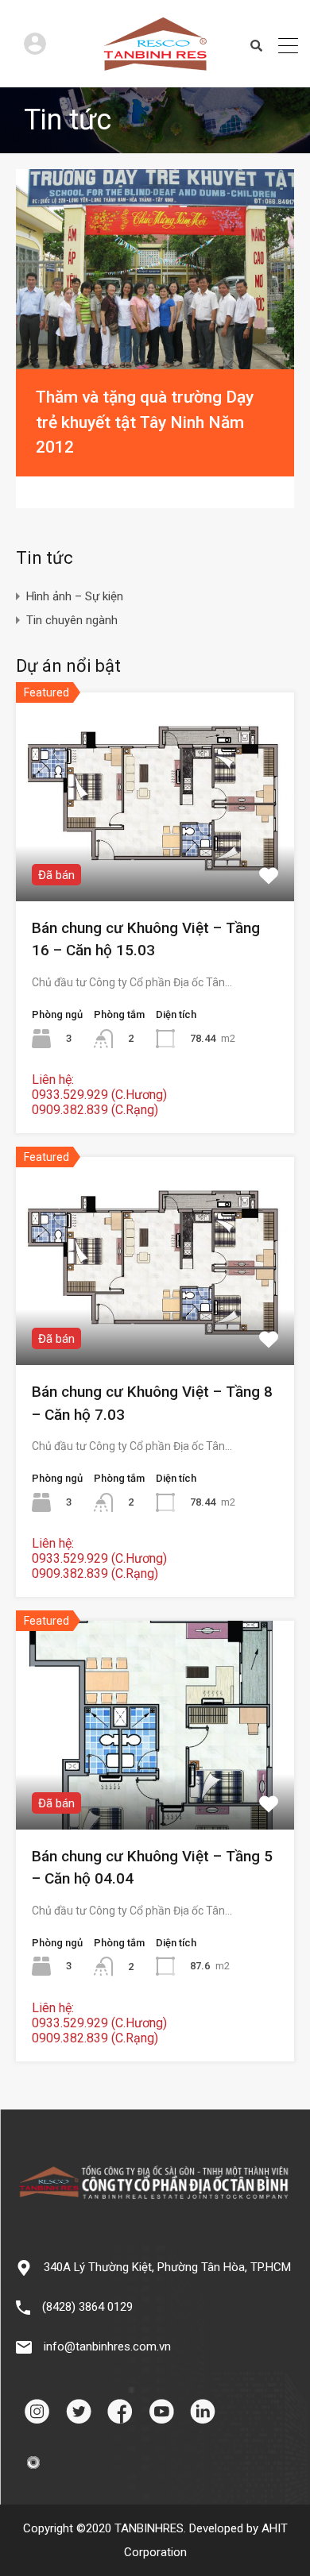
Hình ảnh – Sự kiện (75, 596)
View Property (155, 859)
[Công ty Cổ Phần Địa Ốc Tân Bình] (155, 64)
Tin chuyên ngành (72, 620)
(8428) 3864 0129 (87, 2307)
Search (256, 46)
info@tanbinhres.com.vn (107, 2347)
